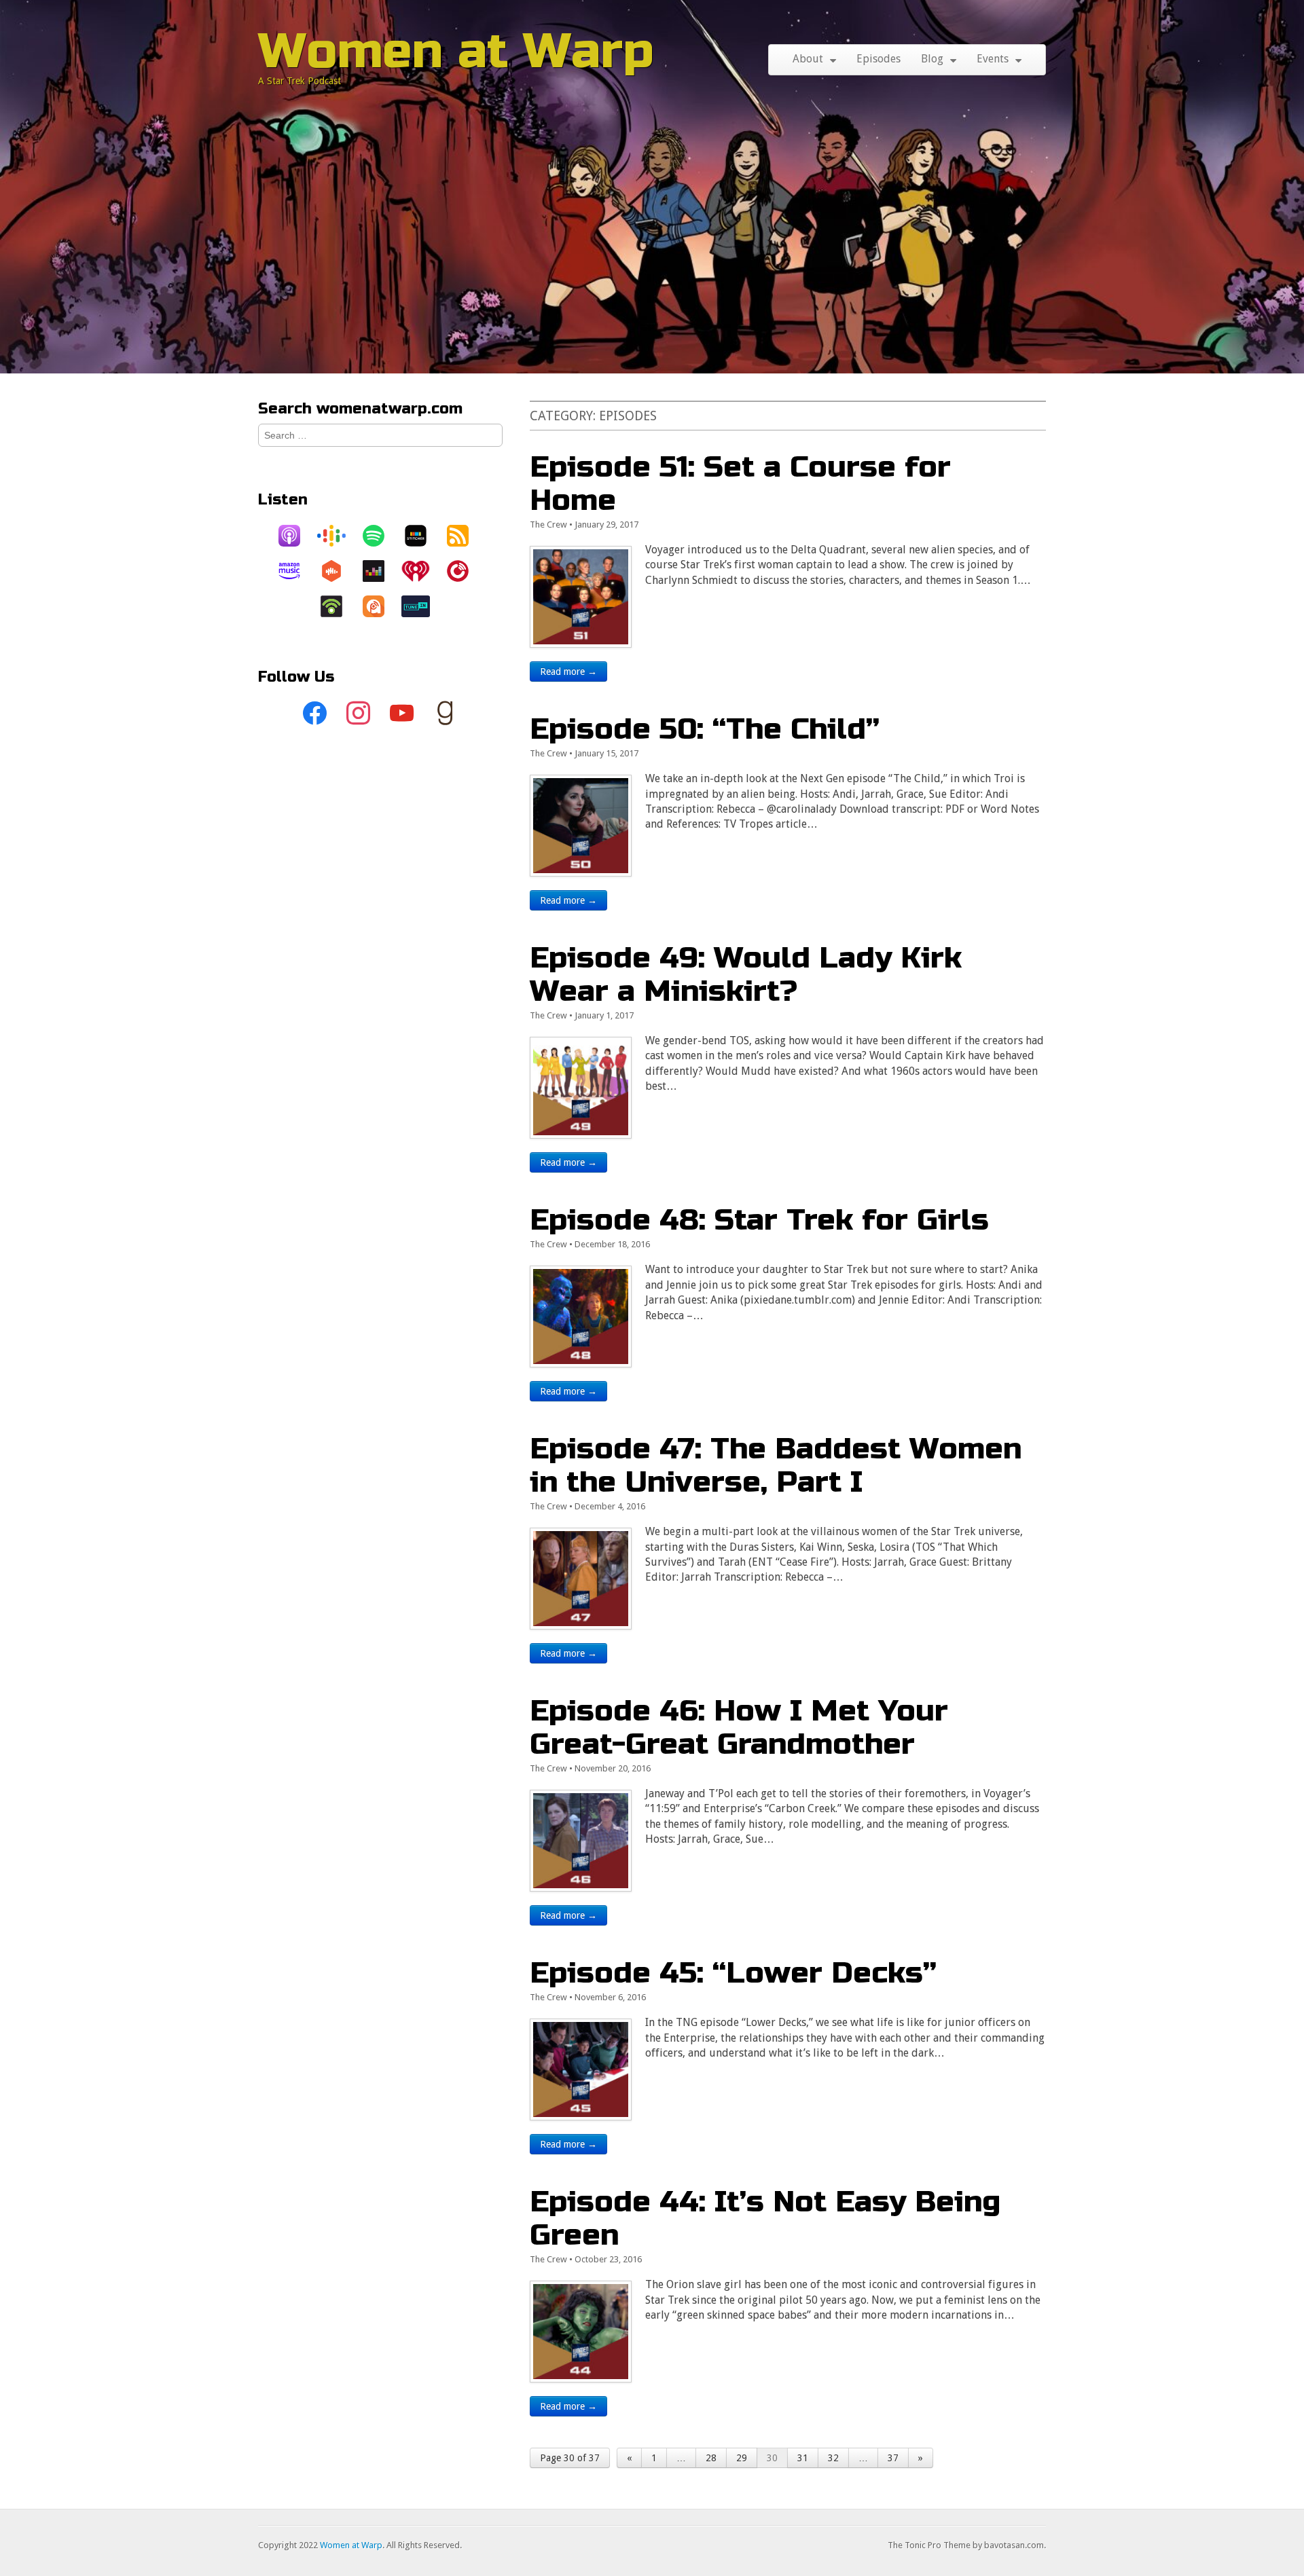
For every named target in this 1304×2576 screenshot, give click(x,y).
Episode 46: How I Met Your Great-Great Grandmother (739, 1727)
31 (803, 2458)
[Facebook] (315, 714)
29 (742, 2458)
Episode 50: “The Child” (705, 729)
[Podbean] (338, 606)
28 (711, 2458)
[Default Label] (402, 714)
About (808, 59)
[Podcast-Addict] (380, 606)
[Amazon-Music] (296, 571)
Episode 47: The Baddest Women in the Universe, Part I (776, 1465)
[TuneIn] (422, 606)
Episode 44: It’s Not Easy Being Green (765, 2218)
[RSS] (465, 536)
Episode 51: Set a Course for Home (740, 483)
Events (993, 59)
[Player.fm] (465, 571)
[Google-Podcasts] (338, 536)
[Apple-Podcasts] (296, 536)
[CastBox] (338, 571)
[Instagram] (359, 714)
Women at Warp (456, 51)
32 (833, 2458)
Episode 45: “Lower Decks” (733, 1973)
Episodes (879, 59)
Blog (932, 59)
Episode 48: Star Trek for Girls (759, 1220)
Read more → (568, 671)
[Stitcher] (422, 536)
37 (893, 2458)
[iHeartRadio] (422, 571)
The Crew (548, 525)
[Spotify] (380, 536)
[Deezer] (380, 571)
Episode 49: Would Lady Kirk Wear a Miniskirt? (746, 974)
